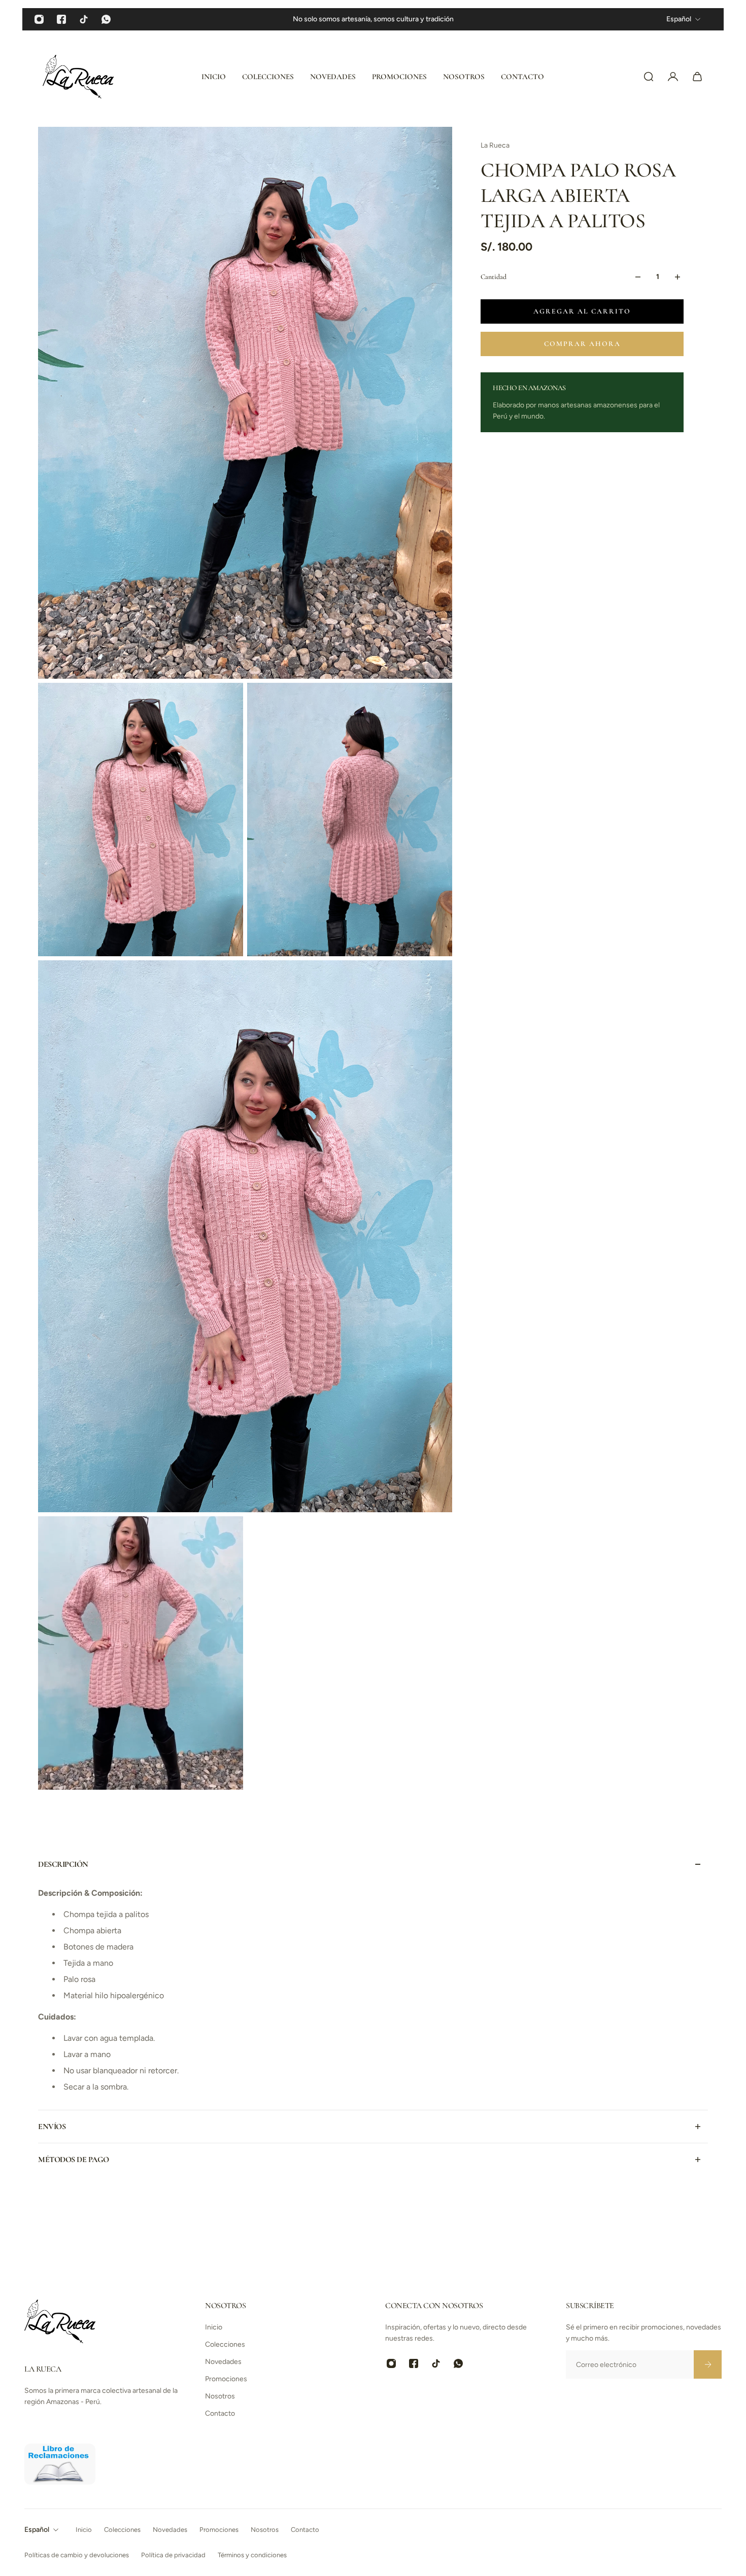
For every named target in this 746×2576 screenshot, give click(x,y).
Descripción (63, 1864)
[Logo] (78, 77)
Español (37, 2530)
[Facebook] (61, 19)
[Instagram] (39, 19)
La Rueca (495, 145)
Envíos (52, 2127)
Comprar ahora (582, 344)
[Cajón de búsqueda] (649, 77)
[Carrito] (697, 77)
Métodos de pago (74, 2160)
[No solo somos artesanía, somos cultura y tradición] (373, 19)
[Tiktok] (84, 19)
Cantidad (494, 277)
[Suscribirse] (707, 2364)
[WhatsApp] (106, 19)
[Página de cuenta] (673, 77)
